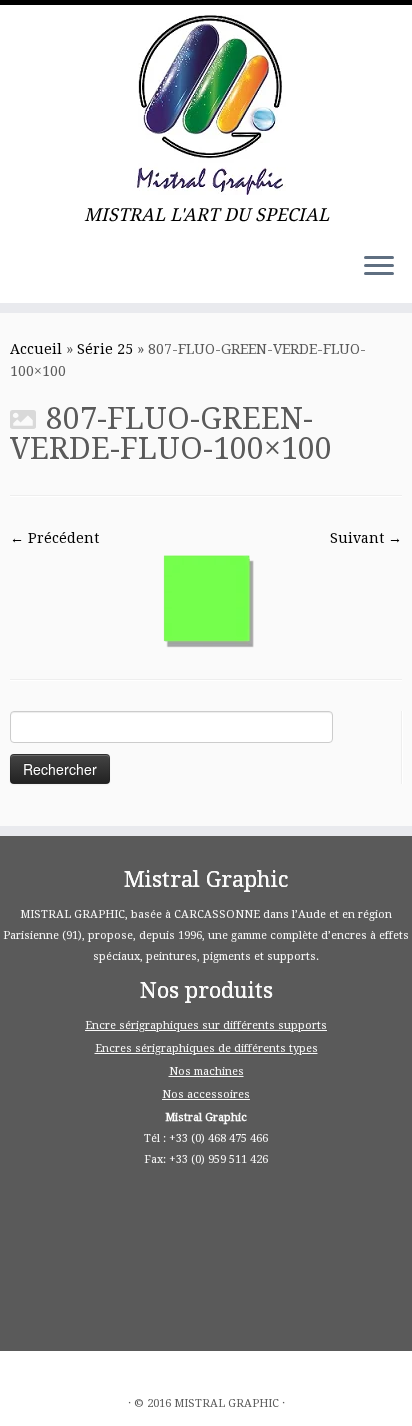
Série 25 (105, 349)
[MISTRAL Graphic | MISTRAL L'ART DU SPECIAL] (206, 105)
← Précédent (54, 538)
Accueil (36, 349)
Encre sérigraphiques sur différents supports (206, 1025)
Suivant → (366, 538)
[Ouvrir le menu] (379, 267)
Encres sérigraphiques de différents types (206, 1048)
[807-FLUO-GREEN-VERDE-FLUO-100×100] (206, 598)
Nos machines (206, 1071)
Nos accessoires (206, 1094)
